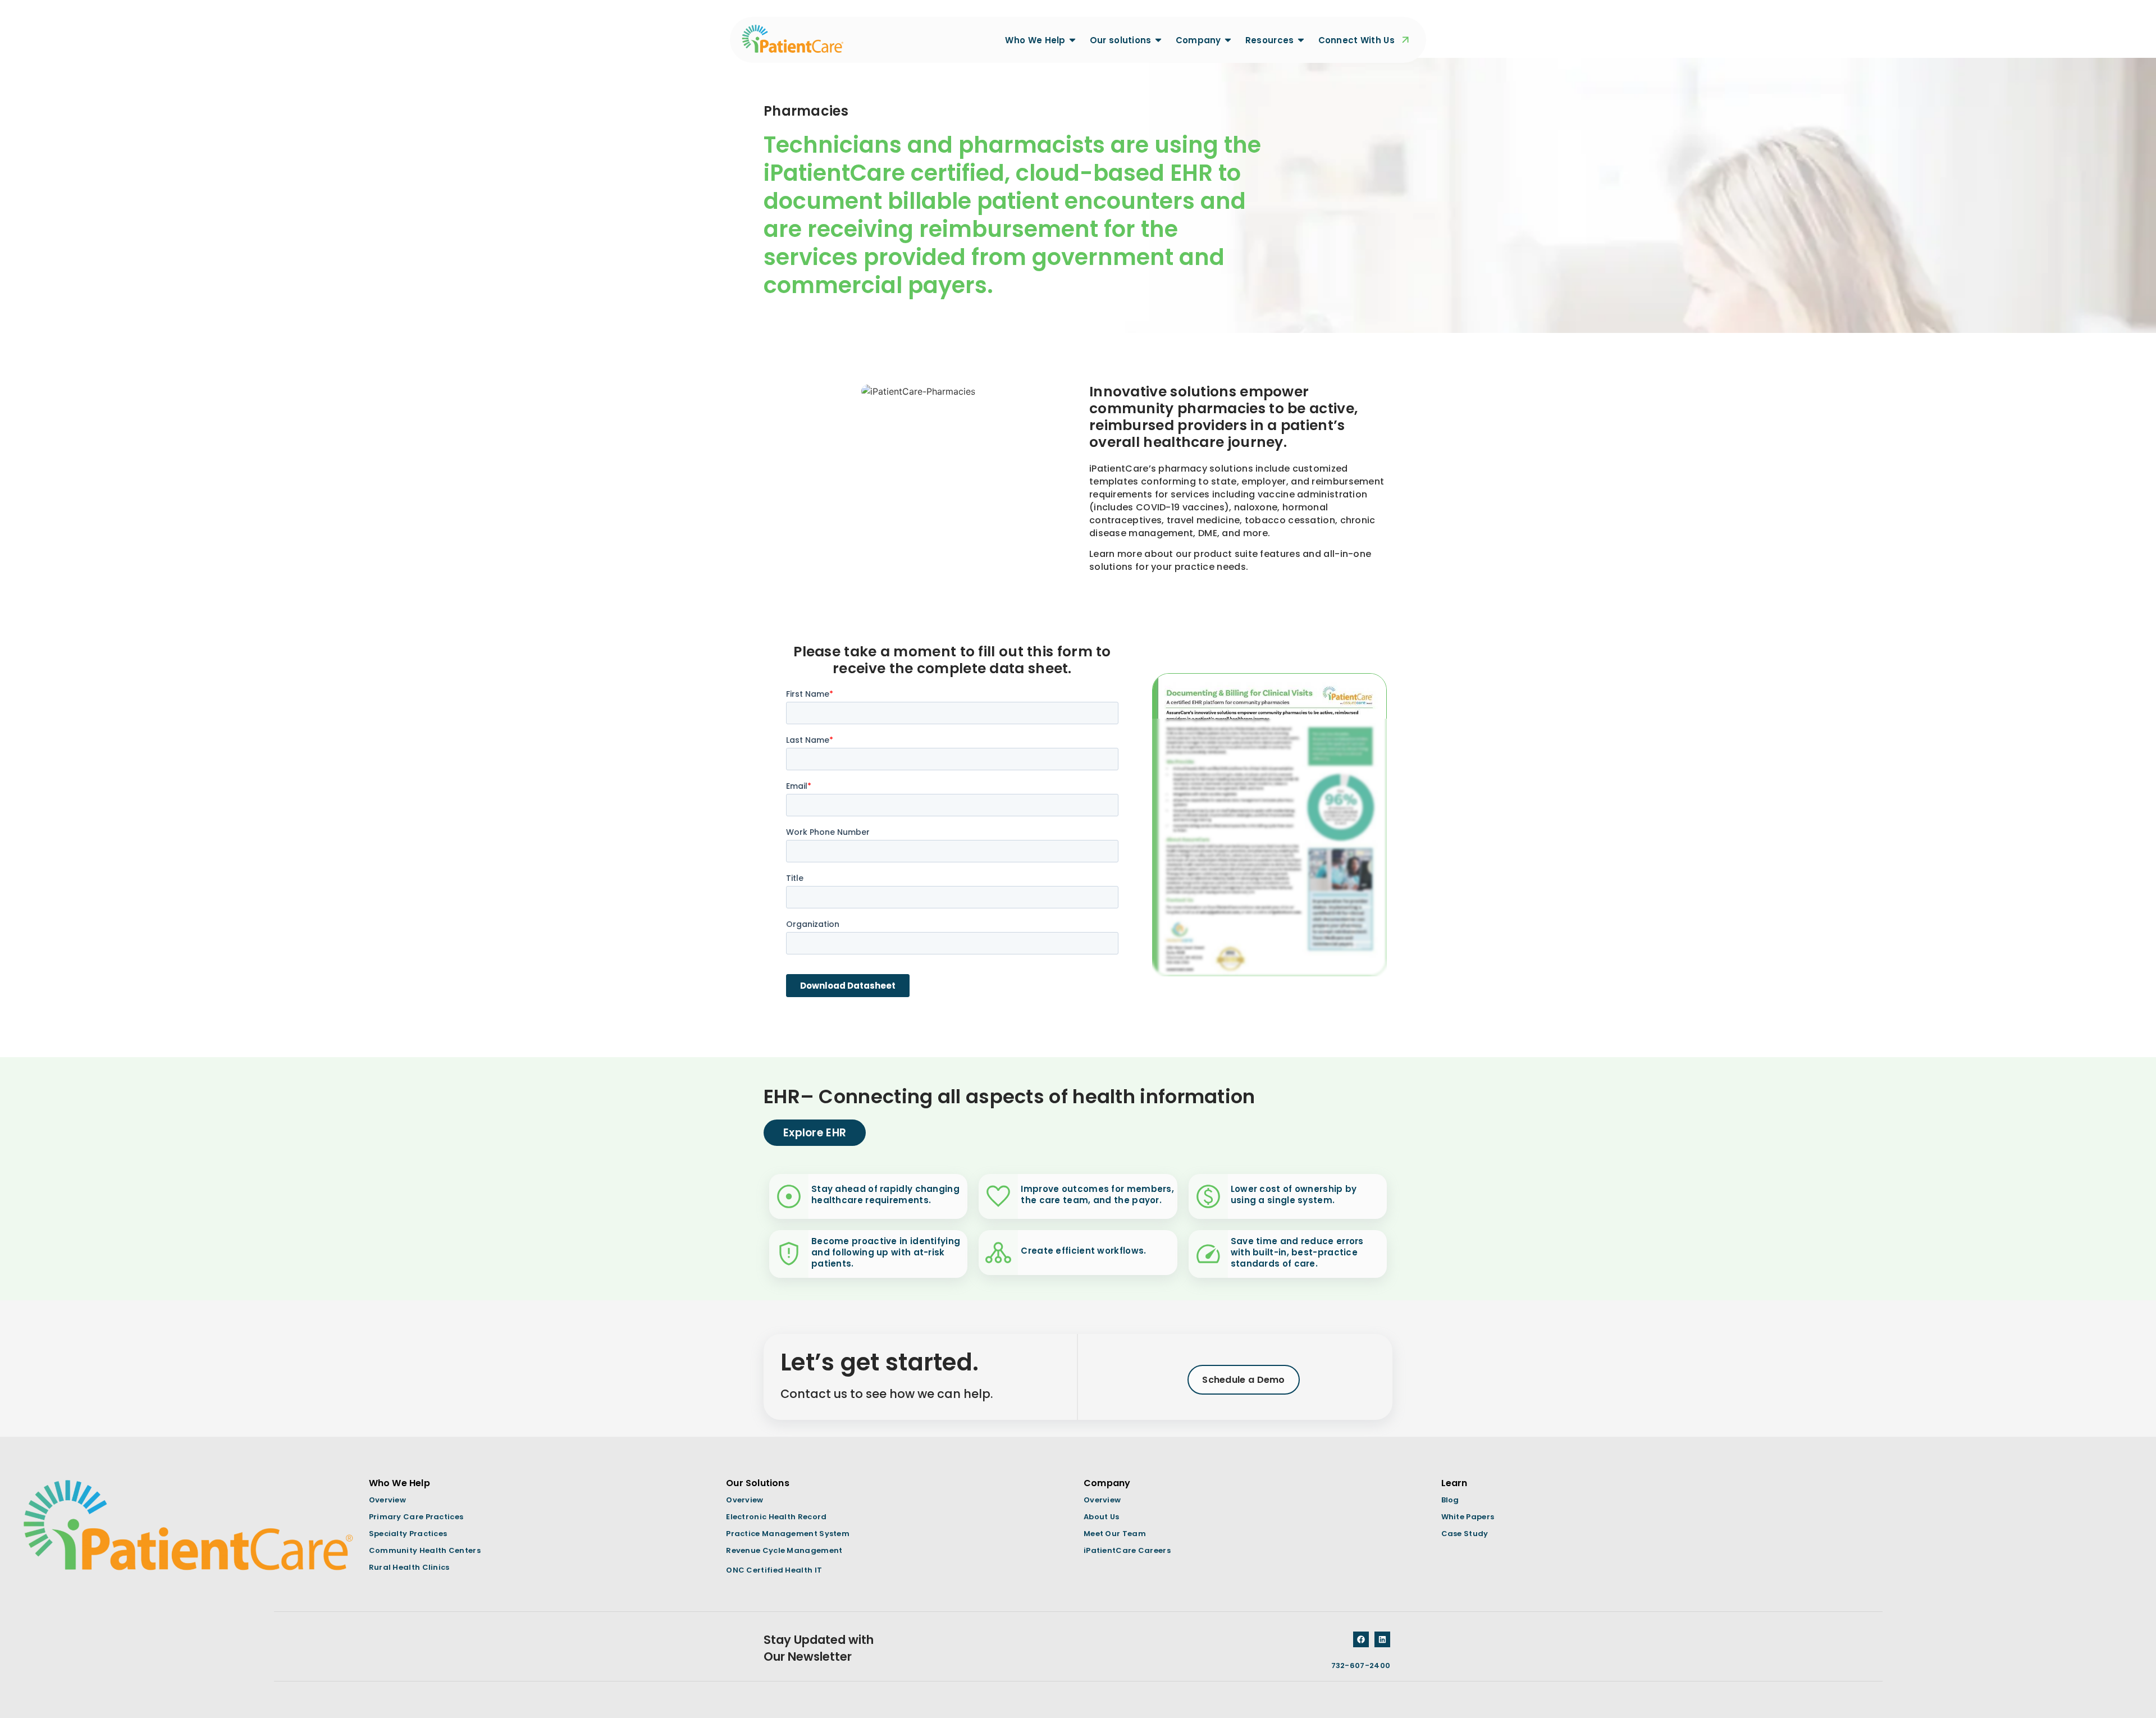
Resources (1270, 40)
